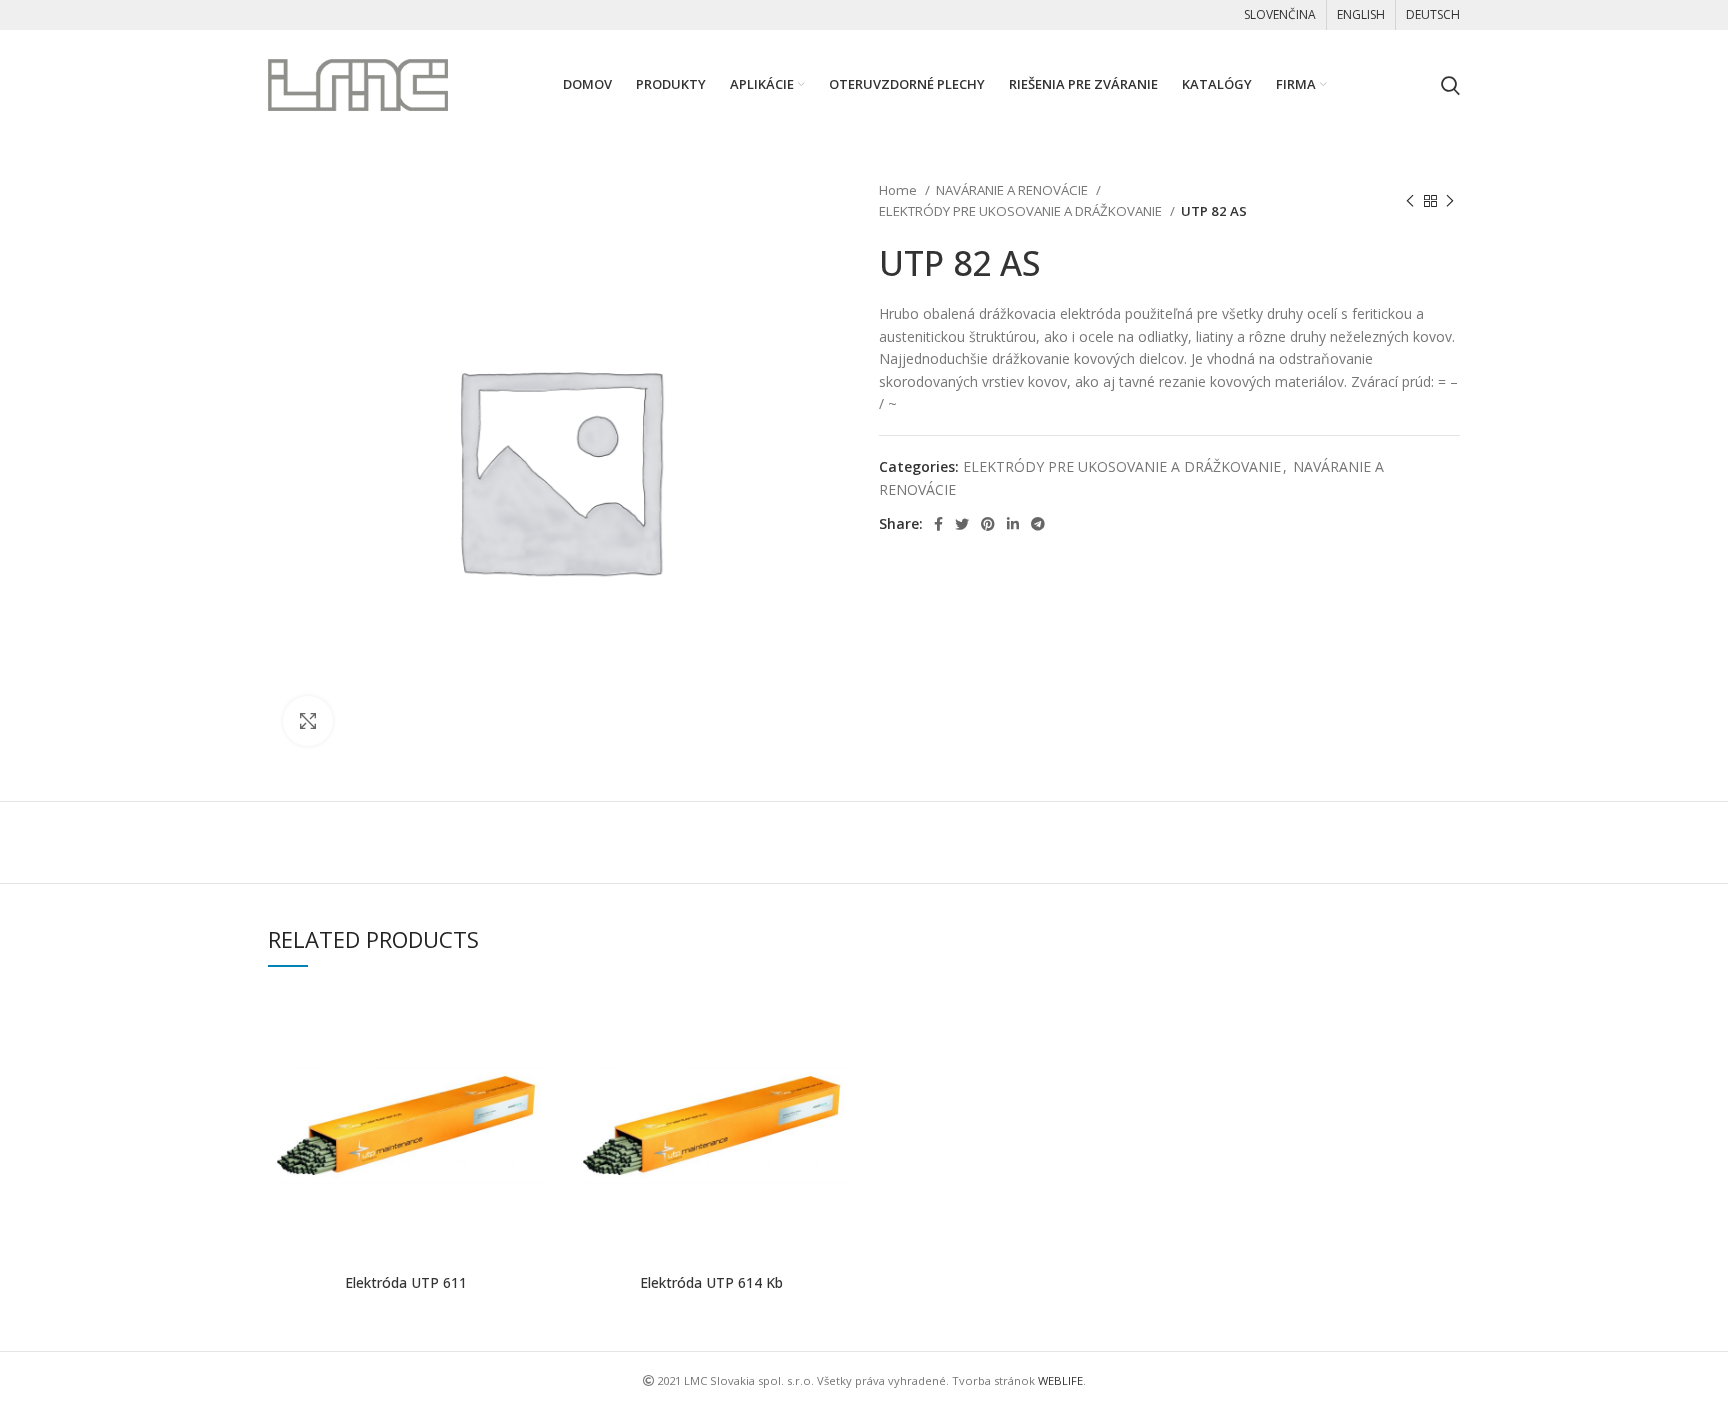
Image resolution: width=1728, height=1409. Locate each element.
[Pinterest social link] (988, 524)
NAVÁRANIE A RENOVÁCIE (1013, 190)
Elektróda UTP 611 (406, 1282)
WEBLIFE (1060, 1380)
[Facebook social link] (938, 524)
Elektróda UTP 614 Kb (711, 1282)
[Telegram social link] (1038, 524)
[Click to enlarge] (308, 721)
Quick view (529, 1020)
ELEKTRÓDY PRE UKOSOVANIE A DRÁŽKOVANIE (1022, 211)
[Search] (1450, 85)
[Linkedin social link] (1013, 524)
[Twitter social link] (962, 524)
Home (899, 190)
